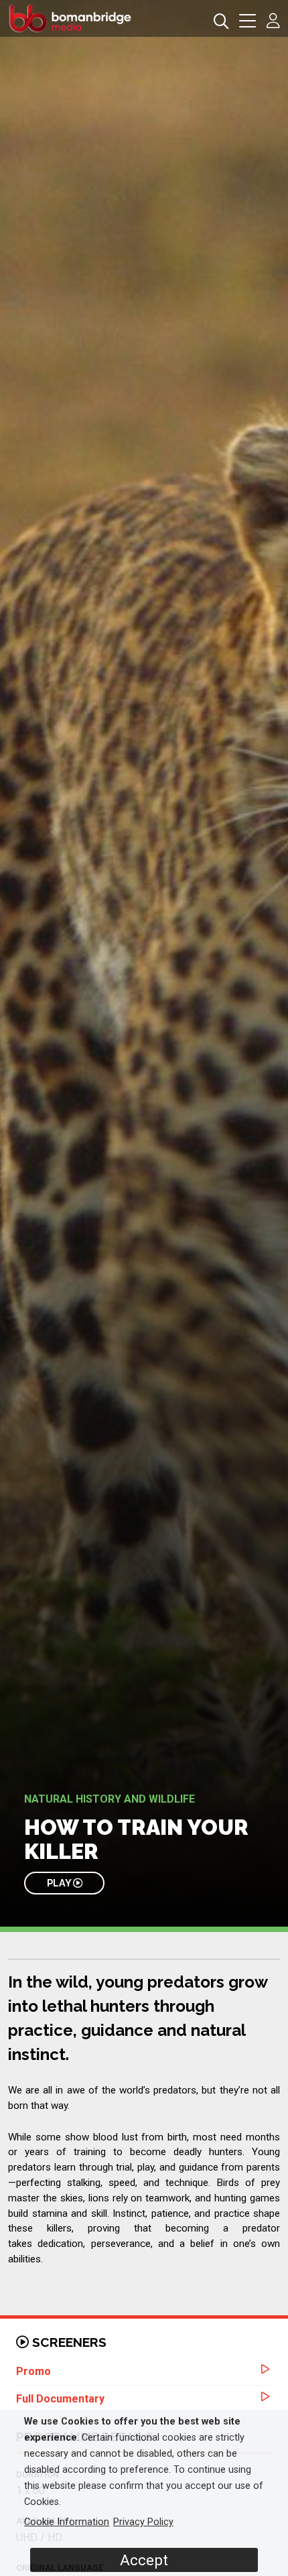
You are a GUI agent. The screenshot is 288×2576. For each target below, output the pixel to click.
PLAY (60, 1883)
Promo (33, 2371)
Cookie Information (67, 2522)
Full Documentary (60, 2399)
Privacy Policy (143, 2522)
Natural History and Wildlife (110, 1799)
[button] (247, 22)
